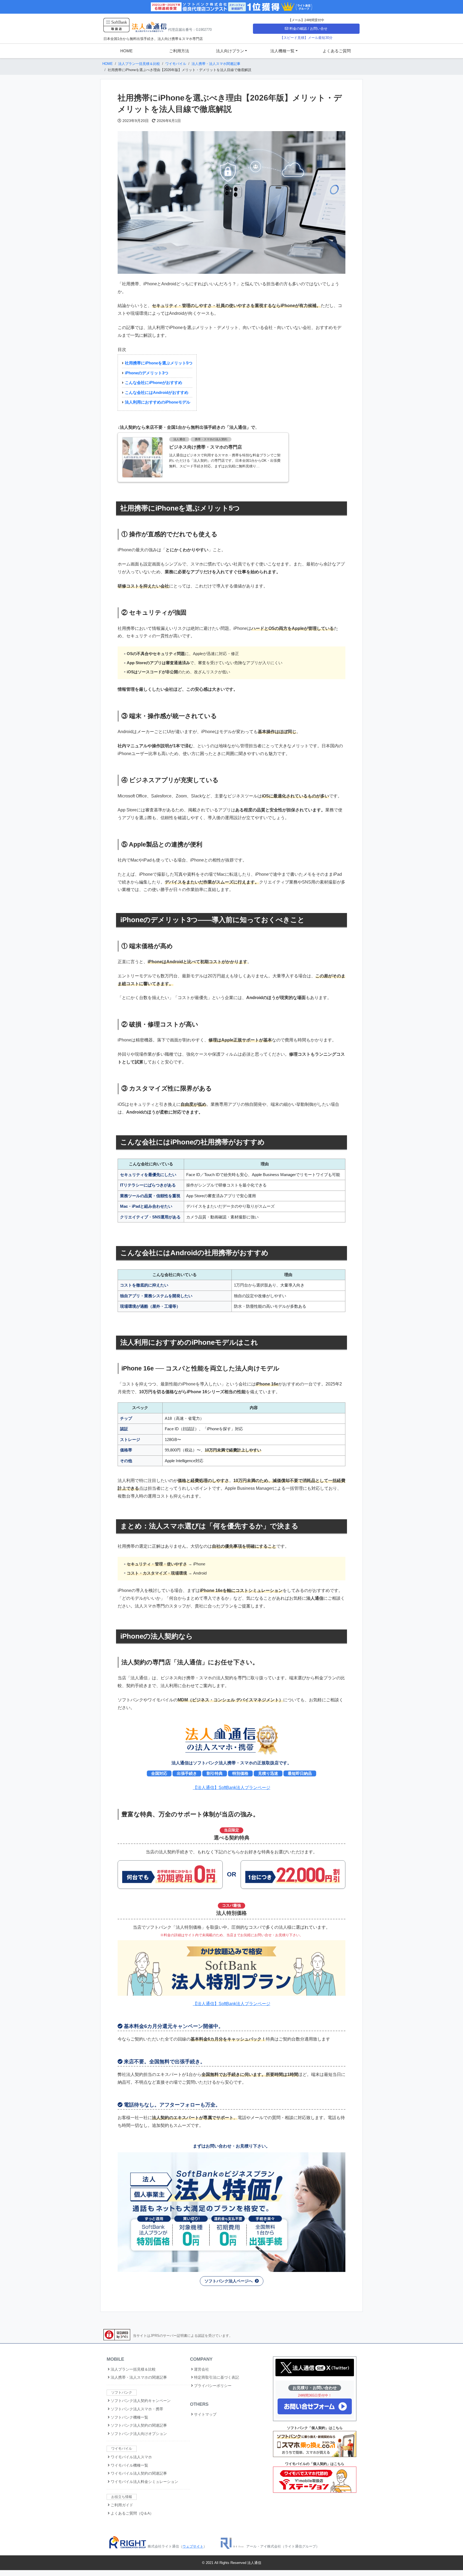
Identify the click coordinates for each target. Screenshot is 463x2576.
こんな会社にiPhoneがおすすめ (154, 382)
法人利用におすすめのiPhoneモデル (158, 402)
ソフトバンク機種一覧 (129, 2417)
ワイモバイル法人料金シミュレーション (144, 2482)
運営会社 (201, 2369)
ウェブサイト (193, 2546)
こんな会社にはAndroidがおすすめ (157, 392)
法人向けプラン (230, 51)
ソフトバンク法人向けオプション (138, 2434)
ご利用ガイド (121, 2505)
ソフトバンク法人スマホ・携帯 (136, 2409)
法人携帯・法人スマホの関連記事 (138, 2377)
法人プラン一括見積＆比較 (133, 2369)
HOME (126, 51)
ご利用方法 (179, 51)
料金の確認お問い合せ (308, 29)
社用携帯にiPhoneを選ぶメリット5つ (159, 363)
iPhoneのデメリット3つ (147, 373)
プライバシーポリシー (212, 2386)
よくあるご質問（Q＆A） (132, 2513)
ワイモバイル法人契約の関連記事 (138, 2473)
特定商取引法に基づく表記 (216, 2377)
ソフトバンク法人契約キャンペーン (140, 2401)
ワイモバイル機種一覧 (129, 2465)
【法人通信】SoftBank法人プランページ (232, 1788)
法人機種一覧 (282, 51)
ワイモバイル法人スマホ (131, 2457)
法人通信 (254, 2563)
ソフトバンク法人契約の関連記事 (138, 2425)
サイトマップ (205, 2414)
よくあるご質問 (337, 51)
